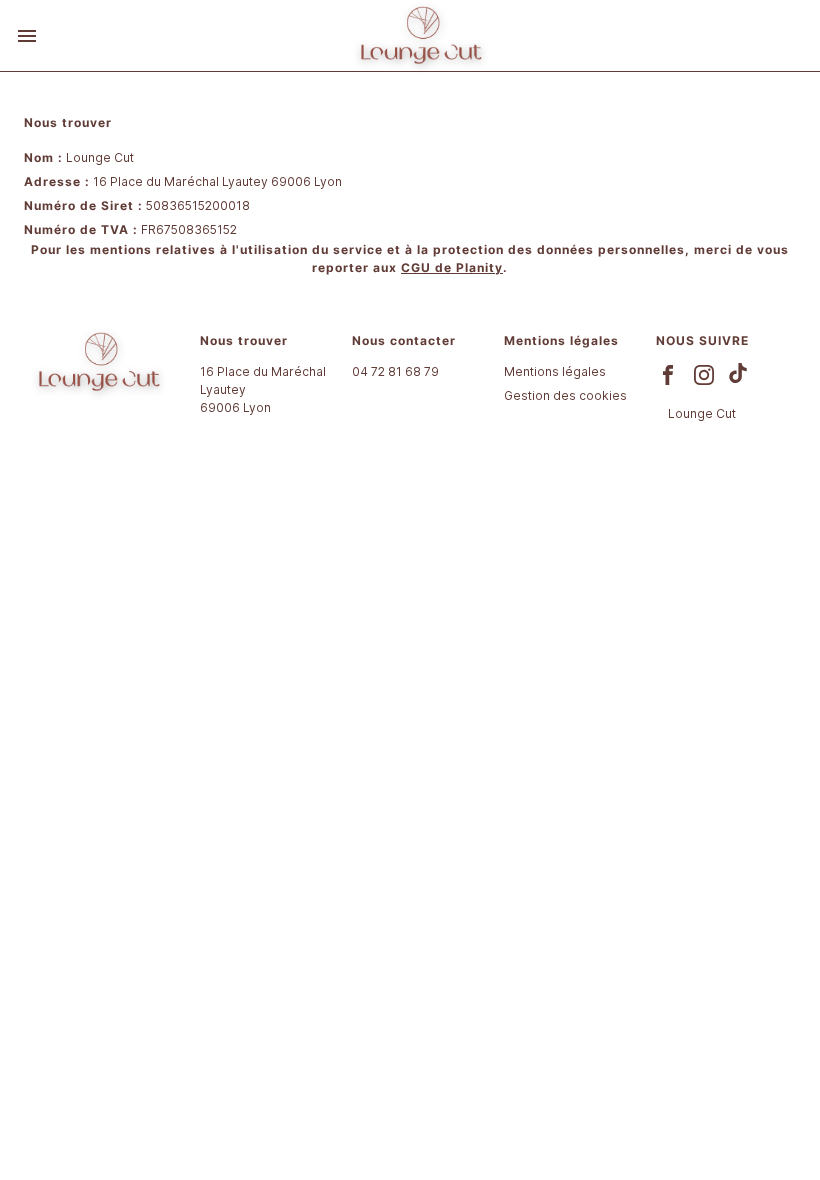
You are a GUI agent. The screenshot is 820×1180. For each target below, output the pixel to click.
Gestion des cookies (565, 395)
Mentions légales (555, 371)
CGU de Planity (452, 267)
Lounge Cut (702, 413)
